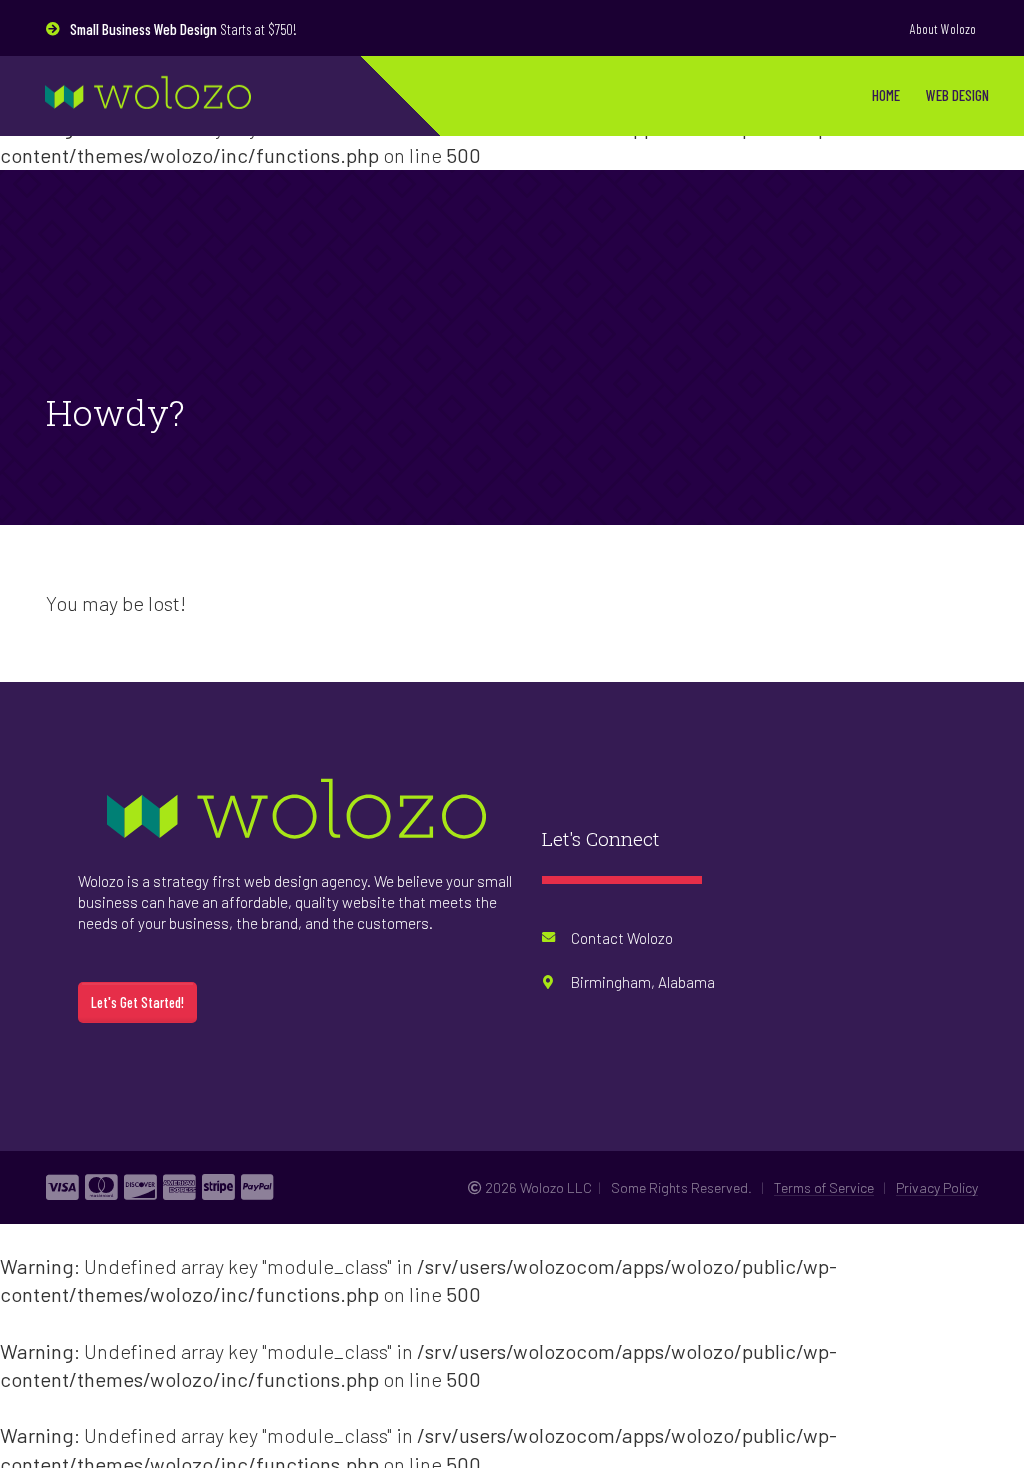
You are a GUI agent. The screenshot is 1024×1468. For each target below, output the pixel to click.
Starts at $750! (183, 29)
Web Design (957, 95)
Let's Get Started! (137, 1006)
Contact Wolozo (622, 941)
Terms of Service (824, 1190)
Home (886, 95)
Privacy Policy (937, 1190)
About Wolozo (943, 28)
